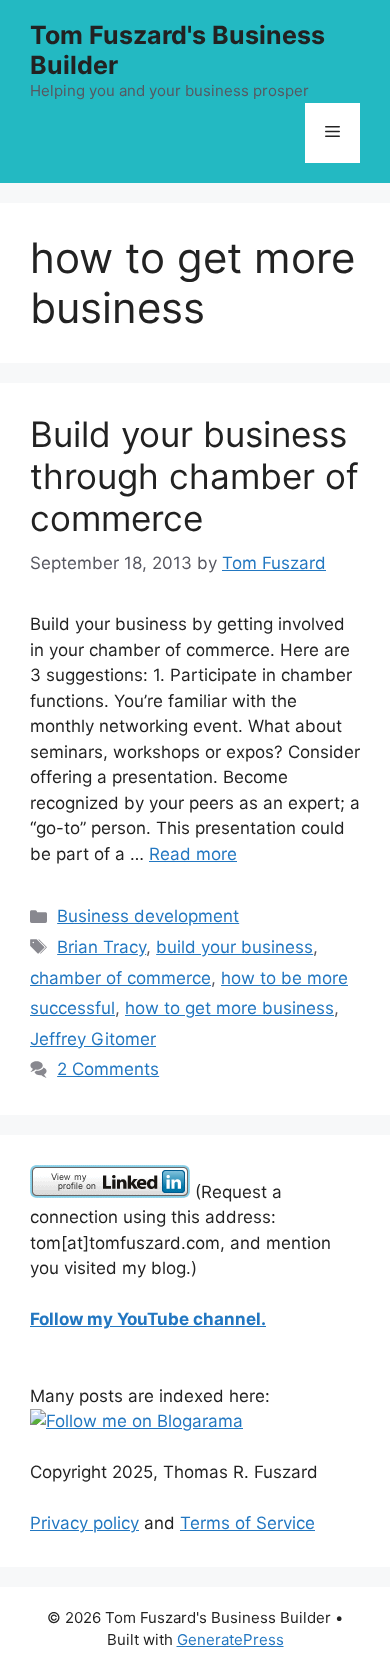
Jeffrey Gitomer (93, 1039)
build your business (234, 947)
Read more (193, 854)
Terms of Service (247, 1523)
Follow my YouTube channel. (148, 1319)
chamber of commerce (120, 978)
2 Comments (108, 1069)
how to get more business (229, 1008)
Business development (148, 916)
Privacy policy (84, 1523)
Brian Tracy (101, 947)
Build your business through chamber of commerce (194, 476)
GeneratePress (230, 1639)
